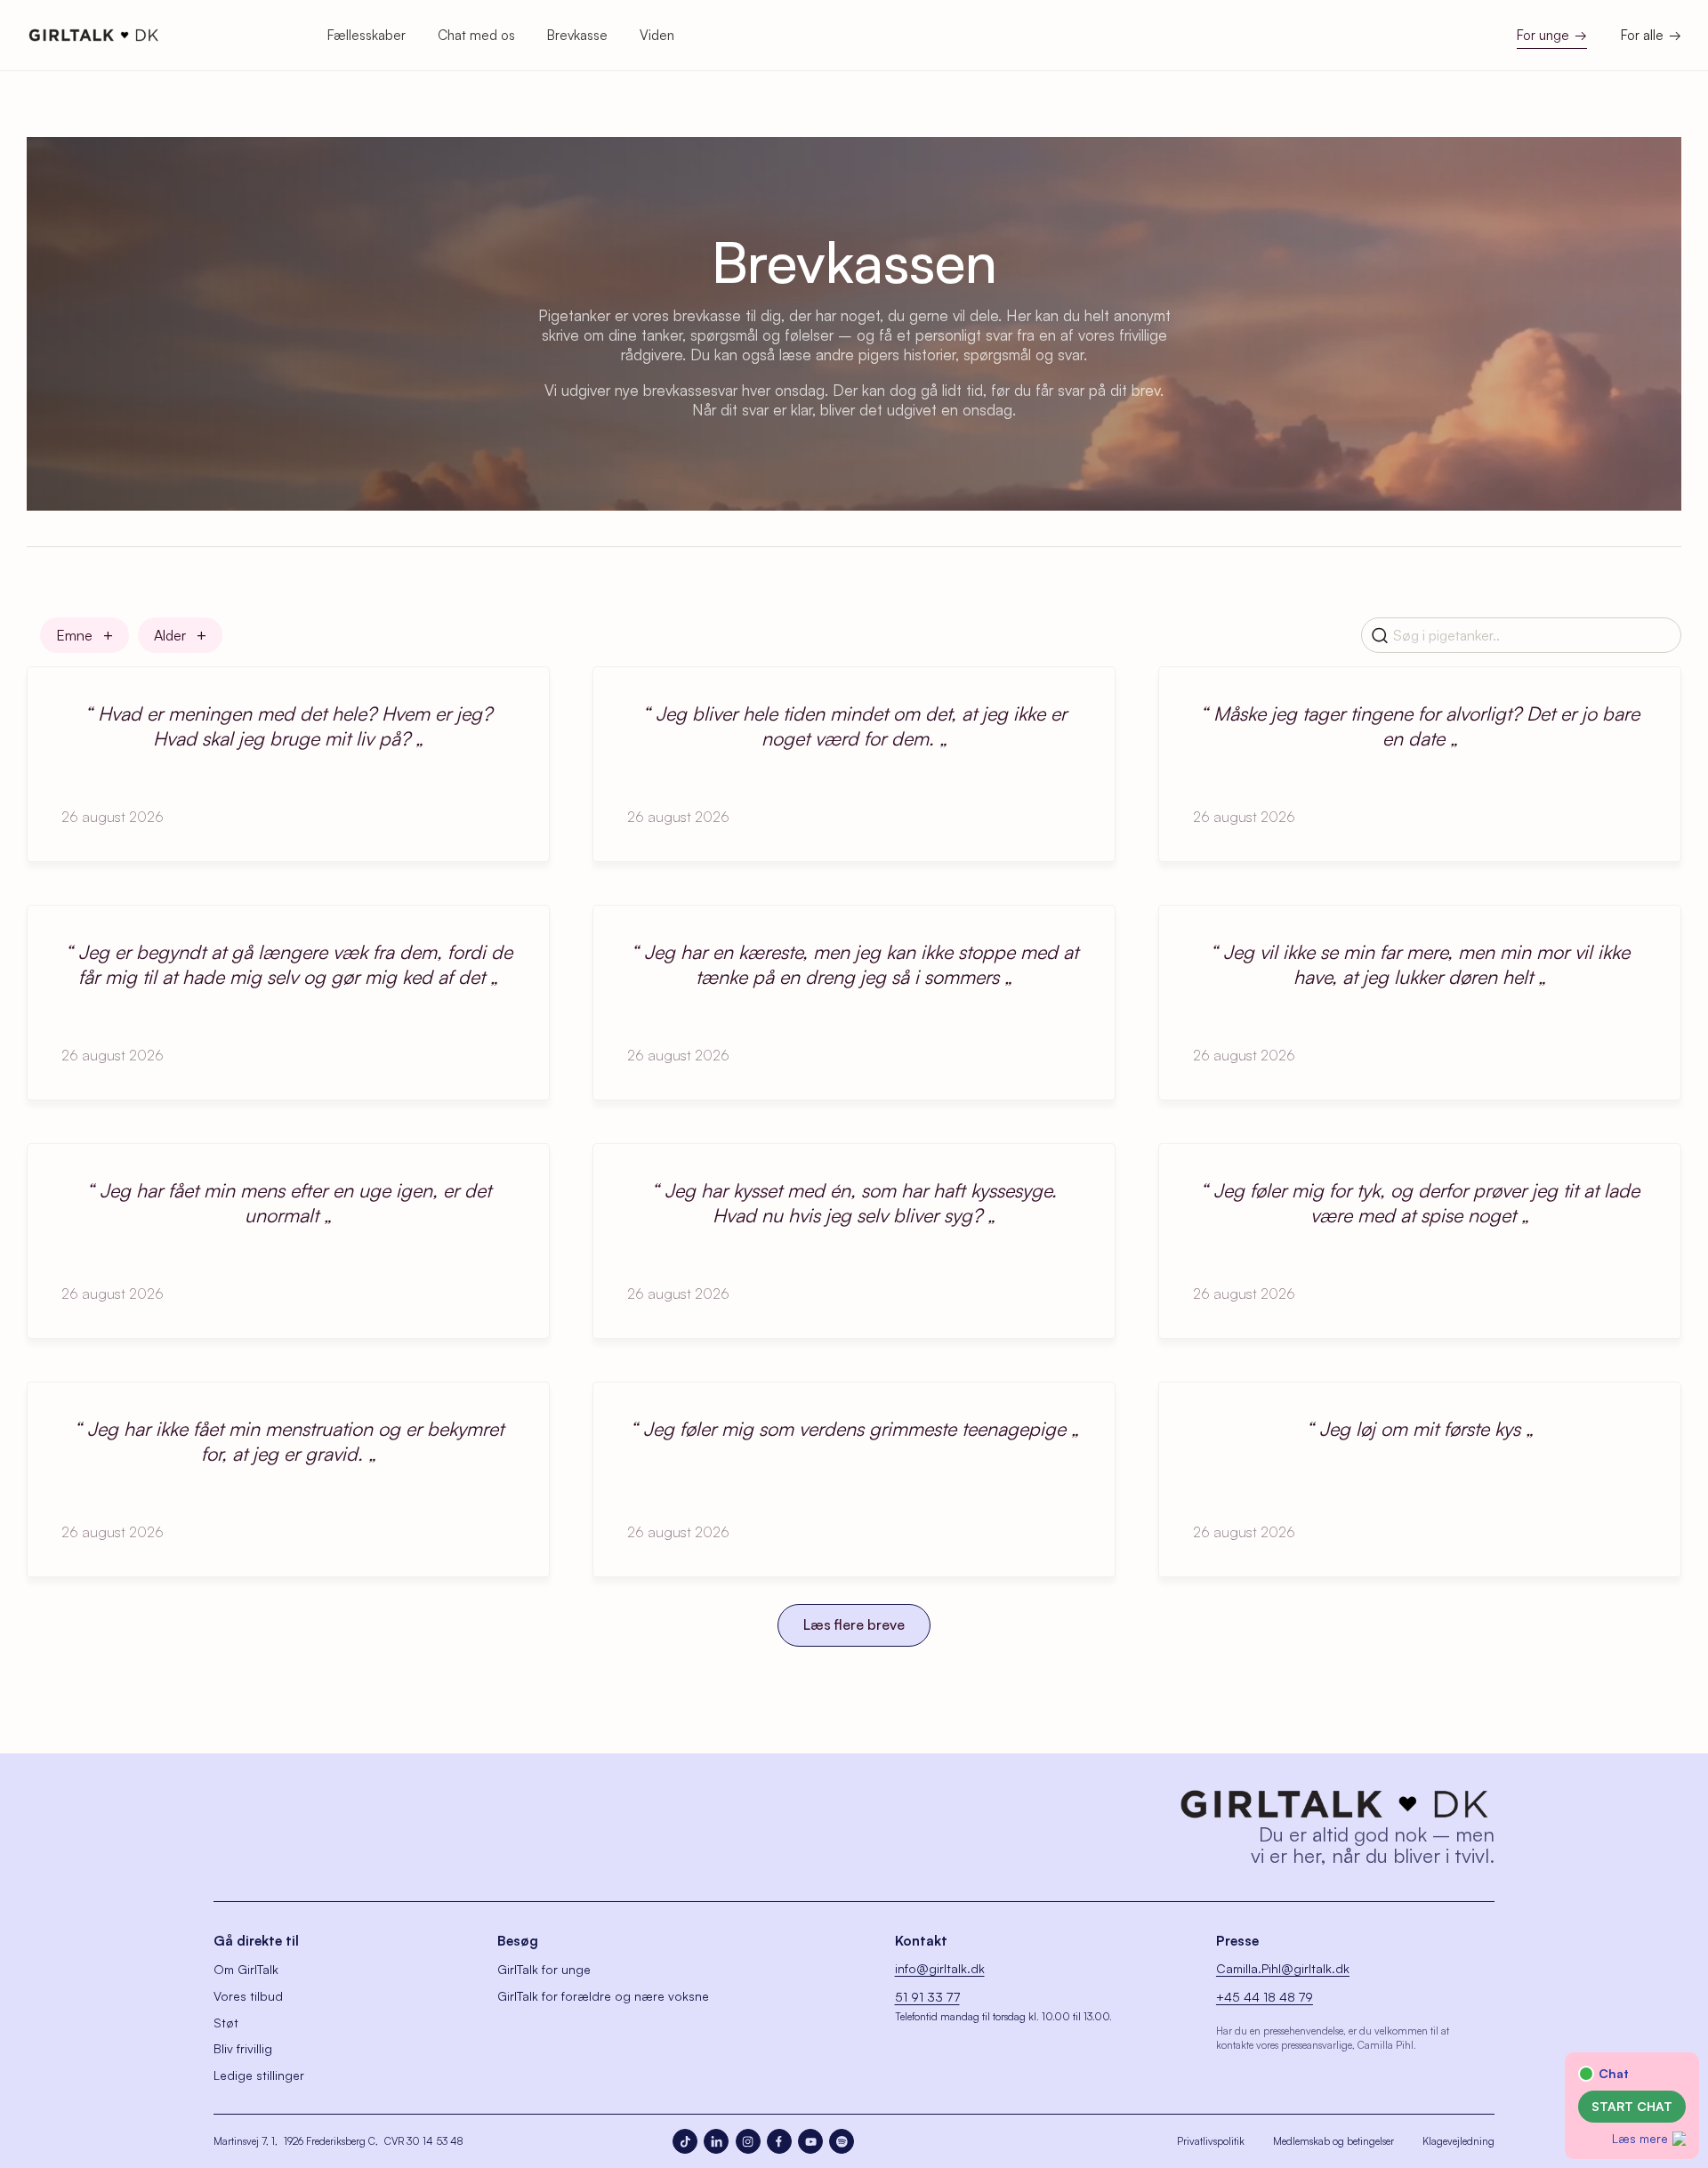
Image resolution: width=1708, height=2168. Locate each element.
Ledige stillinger (259, 2075)
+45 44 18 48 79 (1265, 1997)
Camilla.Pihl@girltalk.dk (1283, 1968)
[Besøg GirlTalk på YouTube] (810, 2141)
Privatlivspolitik (1211, 2141)
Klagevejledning (1458, 2141)
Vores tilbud (248, 1996)
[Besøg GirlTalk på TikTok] (685, 2141)
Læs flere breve (854, 1624)
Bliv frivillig (243, 2048)
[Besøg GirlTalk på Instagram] (748, 2141)
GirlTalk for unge (544, 1969)
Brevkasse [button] (577, 35)
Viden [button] (657, 35)
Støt (226, 2023)
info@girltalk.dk (940, 1968)
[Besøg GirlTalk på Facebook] (779, 2141)
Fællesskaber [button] (367, 35)
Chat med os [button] (476, 35)
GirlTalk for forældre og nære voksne (603, 1996)
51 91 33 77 (927, 1997)
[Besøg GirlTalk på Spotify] (842, 2141)
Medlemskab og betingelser (1333, 2141)
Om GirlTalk (246, 1969)
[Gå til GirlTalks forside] (1334, 1804)
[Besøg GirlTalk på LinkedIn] (716, 2141)
